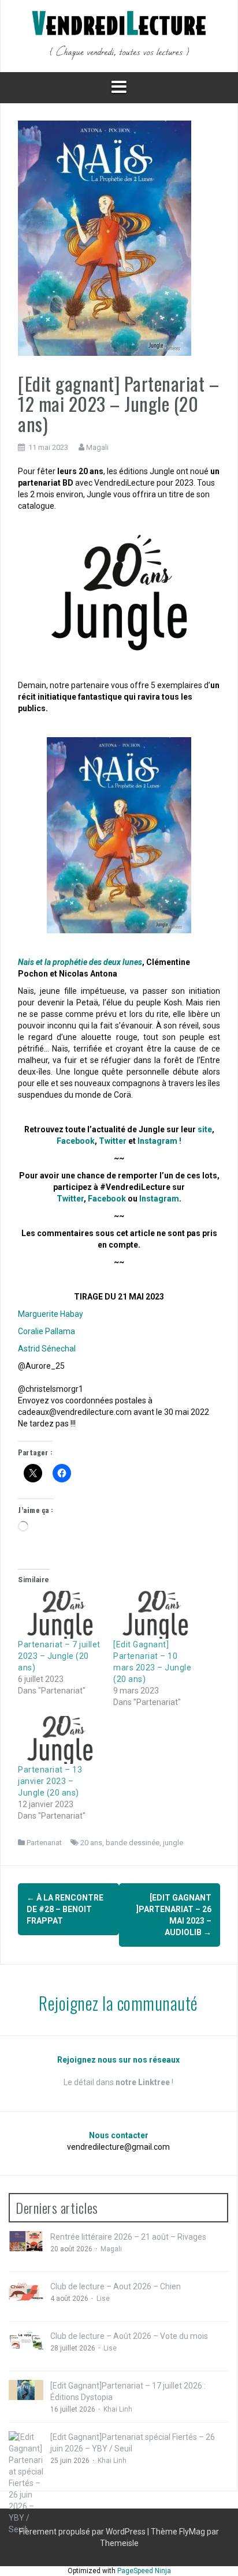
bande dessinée (133, 1843)
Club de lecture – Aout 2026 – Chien (116, 2286)
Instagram (159, 1199)
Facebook (76, 1141)
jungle (173, 1843)
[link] (51, 1314)
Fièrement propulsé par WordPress (83, 2532)
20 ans (91, 1843)
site (205, 1129)
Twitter (113, 1141)
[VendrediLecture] (119, 35)
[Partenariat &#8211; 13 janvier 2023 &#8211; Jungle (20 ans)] (60, 1740)
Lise (103, 2299)
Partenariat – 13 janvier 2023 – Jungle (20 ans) (50, 1781)
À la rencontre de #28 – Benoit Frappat (65, 1909)
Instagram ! (159, 1141)
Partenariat (44, 1843)
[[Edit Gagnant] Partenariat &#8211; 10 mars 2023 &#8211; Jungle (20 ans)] (155, 1615)
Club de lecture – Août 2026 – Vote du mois (129, 2336)
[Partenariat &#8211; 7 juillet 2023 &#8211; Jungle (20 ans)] (60, 1615)
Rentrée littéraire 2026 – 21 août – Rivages (128, 2237)
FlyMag (192, 2532)
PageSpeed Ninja (144, 2571)
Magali (97, 447)
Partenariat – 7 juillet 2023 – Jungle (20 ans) (59, 1656)
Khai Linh (118, 2409)
